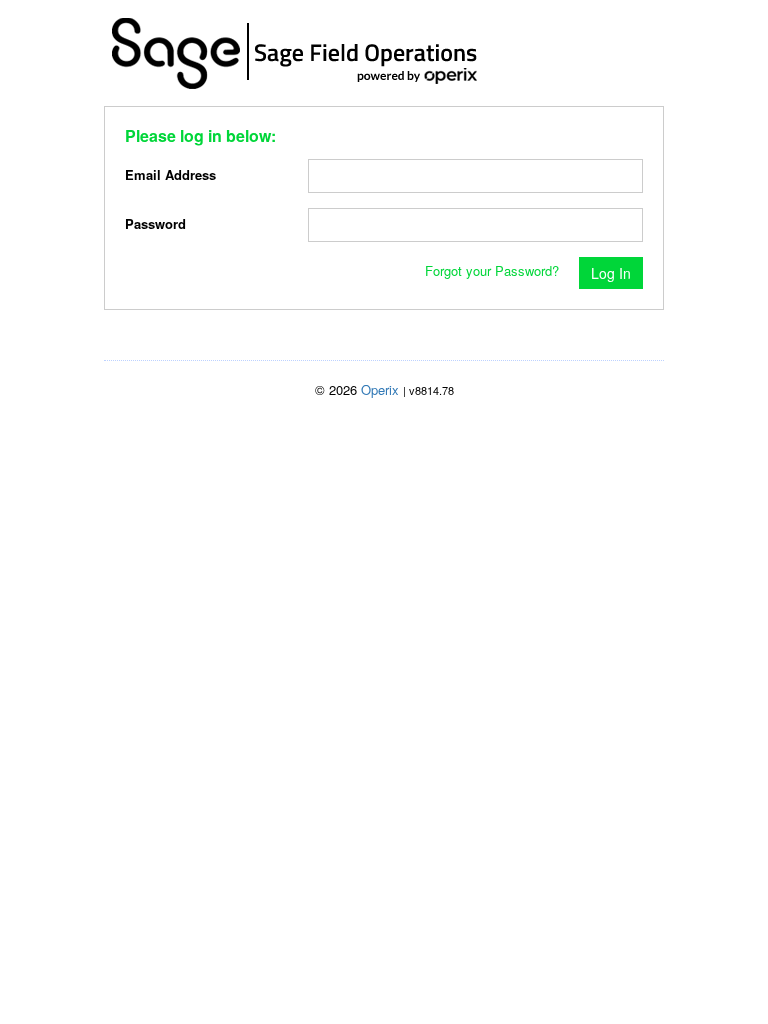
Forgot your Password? (492, 270)
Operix (380, 389)
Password (155, 223)
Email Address (170, 174)
